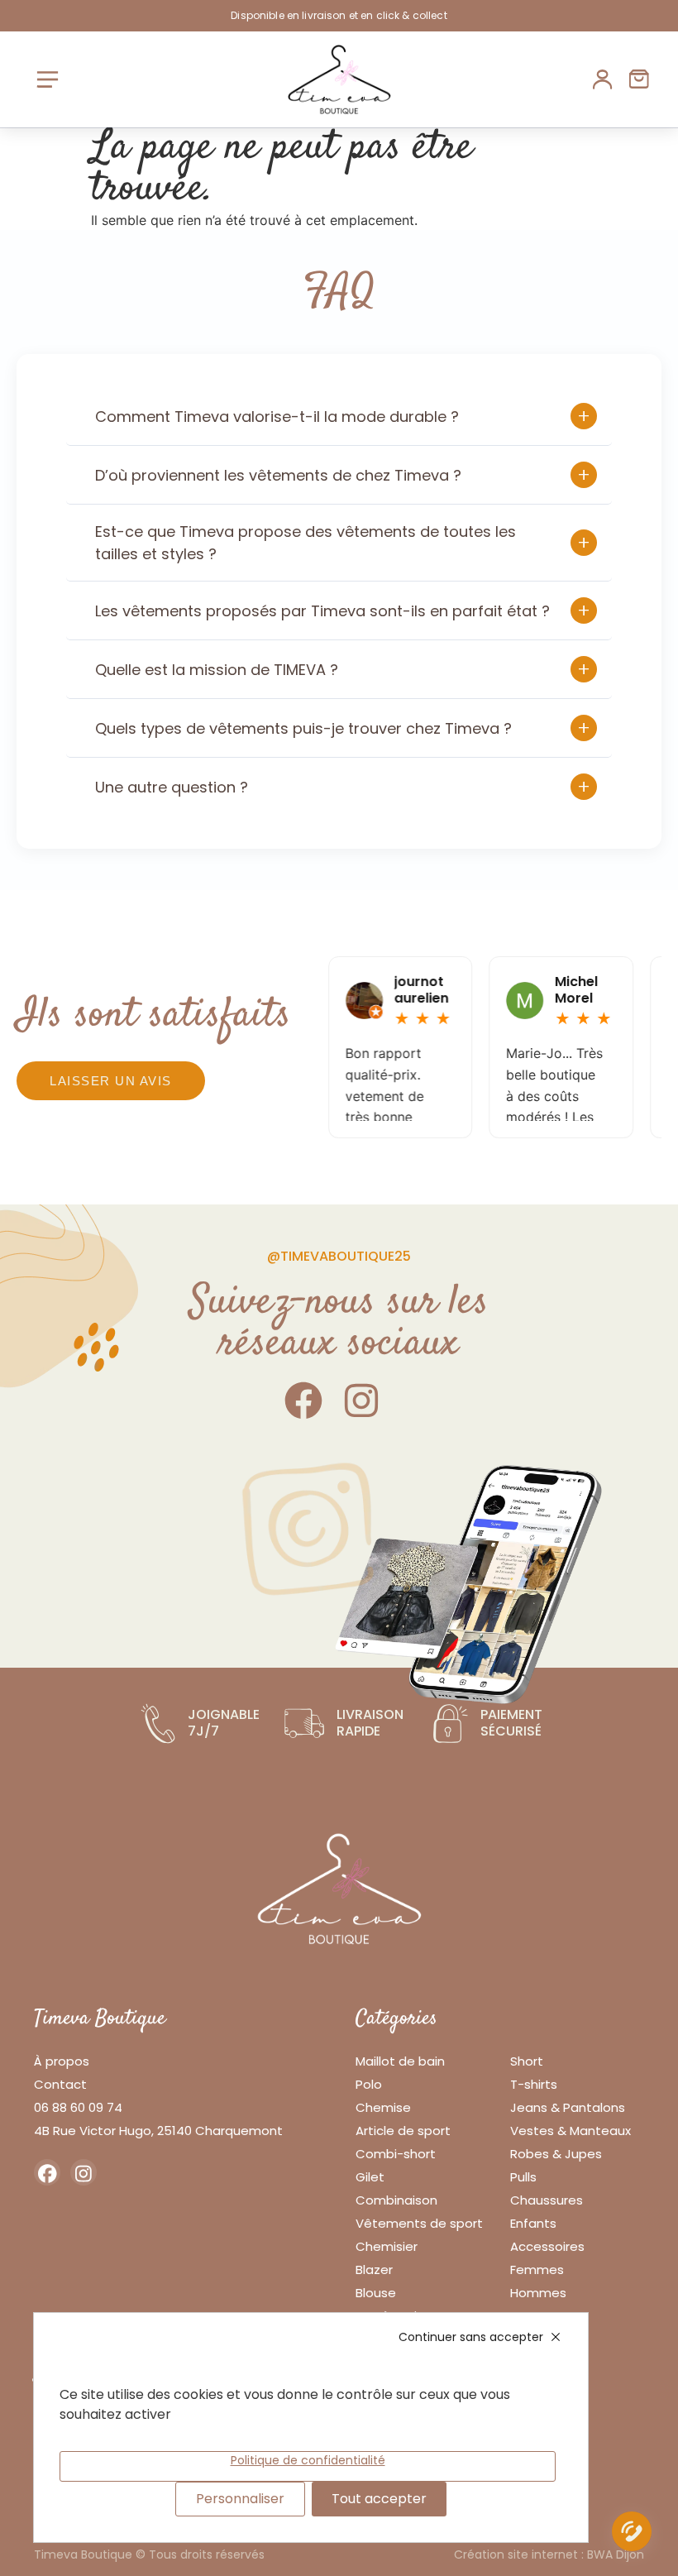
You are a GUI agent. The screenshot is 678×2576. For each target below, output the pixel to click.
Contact (60, 2084)
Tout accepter (379, 2499)
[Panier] (639, 79)
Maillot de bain (400, 2061)
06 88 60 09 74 (78, 2107)
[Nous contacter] (632, 2535)
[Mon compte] (603, 79)
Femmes (537, 2270)
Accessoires (547, 2246)
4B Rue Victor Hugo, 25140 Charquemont (158, 2131)
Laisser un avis (111, 1081)
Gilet (370, 2177)
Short (527, 2061)
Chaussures (547, 2200)
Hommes (538, 2293)
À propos (62, 2061)
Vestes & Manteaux (571, 2131)
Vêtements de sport (419, 2223)
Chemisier (387, 2246)
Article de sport (403, 2131)
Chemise (383, 2107)
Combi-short (396, 2154)
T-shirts (534, 2084)
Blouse (376, 2293)
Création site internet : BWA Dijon (549, 2554)
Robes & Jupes (556, 2154)
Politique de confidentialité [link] (308, 2460)
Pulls (523, 2177)
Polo (369, 2084)
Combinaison (396, 2200)
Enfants (533, 2223)
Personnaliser (240, 2499)
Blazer (374, 2270)
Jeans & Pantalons (568, 2107)
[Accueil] (339, 79)
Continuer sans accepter (471, 2337)
